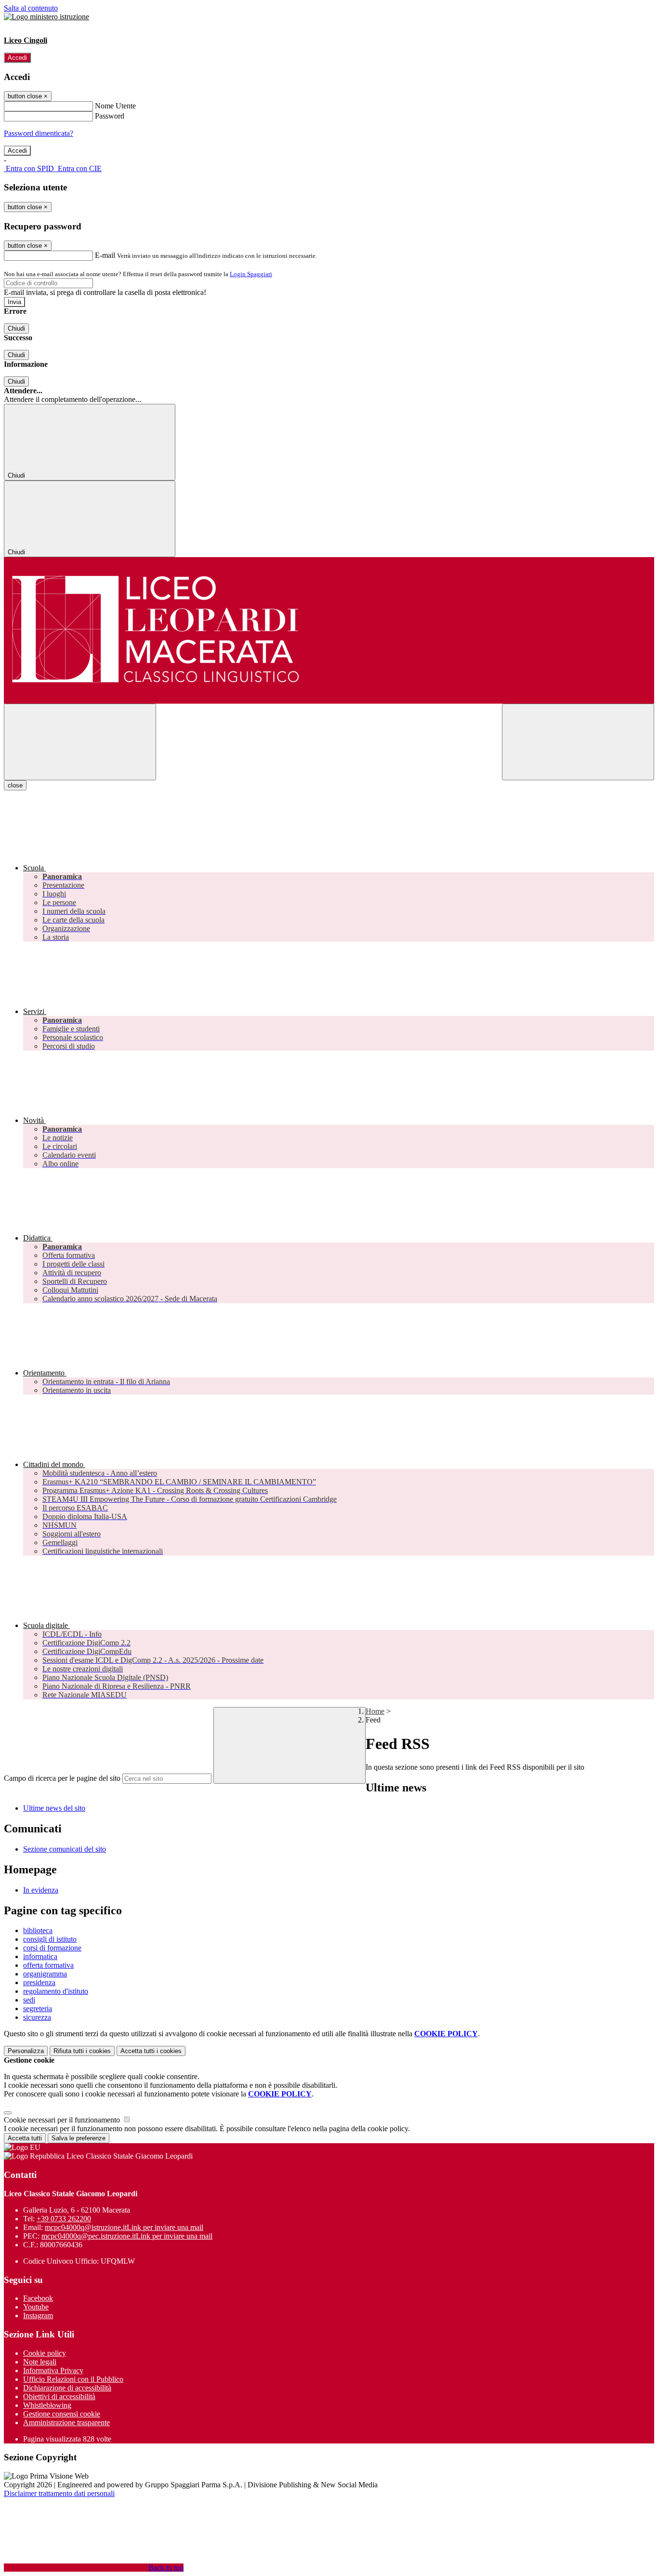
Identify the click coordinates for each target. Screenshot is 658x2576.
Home (375, 1711)
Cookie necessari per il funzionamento (63, 2120)
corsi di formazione (52, 1948)
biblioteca (38, 1930)
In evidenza (41, 1890)
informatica (40, 1956)
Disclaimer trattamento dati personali (59, 2493)
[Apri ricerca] (578, 742)
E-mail (105, 255)
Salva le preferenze (79, 2138)
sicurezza (37, 2017)
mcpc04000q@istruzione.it (124, 2227)
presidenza (39, 1982)
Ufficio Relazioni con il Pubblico (73, 2379)
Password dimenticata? (39, 133)
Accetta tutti (151, 2051)
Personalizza (26, 2051)
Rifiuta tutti (82, 2051)
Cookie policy (45, 2353)
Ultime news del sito (54, 1808)
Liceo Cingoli (26, 40)
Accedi (17, 58)
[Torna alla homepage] (329, 630)
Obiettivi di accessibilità (59, 2396)
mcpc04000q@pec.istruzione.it (127, 2236)
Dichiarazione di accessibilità (67, 2388)
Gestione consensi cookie (62, 2414)
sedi (29, 2000)
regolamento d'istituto (56, 1991)
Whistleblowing (47, 2405)
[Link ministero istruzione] (46, 17)
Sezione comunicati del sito (65, 1849)
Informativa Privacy (53, 2370)
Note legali (40, 2362)
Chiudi (16, 328)
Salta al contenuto (31, 8)
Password (110, 116)
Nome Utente (115, 106)
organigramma (45, 1974)
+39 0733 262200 (64, 2219)
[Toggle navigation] (80, 742)
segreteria (38, 2009)
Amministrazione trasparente (66, 2423)
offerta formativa (48, 1965)
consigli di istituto (50, 1939)
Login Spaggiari (251, 274)
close (15, 785)
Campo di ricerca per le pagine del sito (62, 1778)
